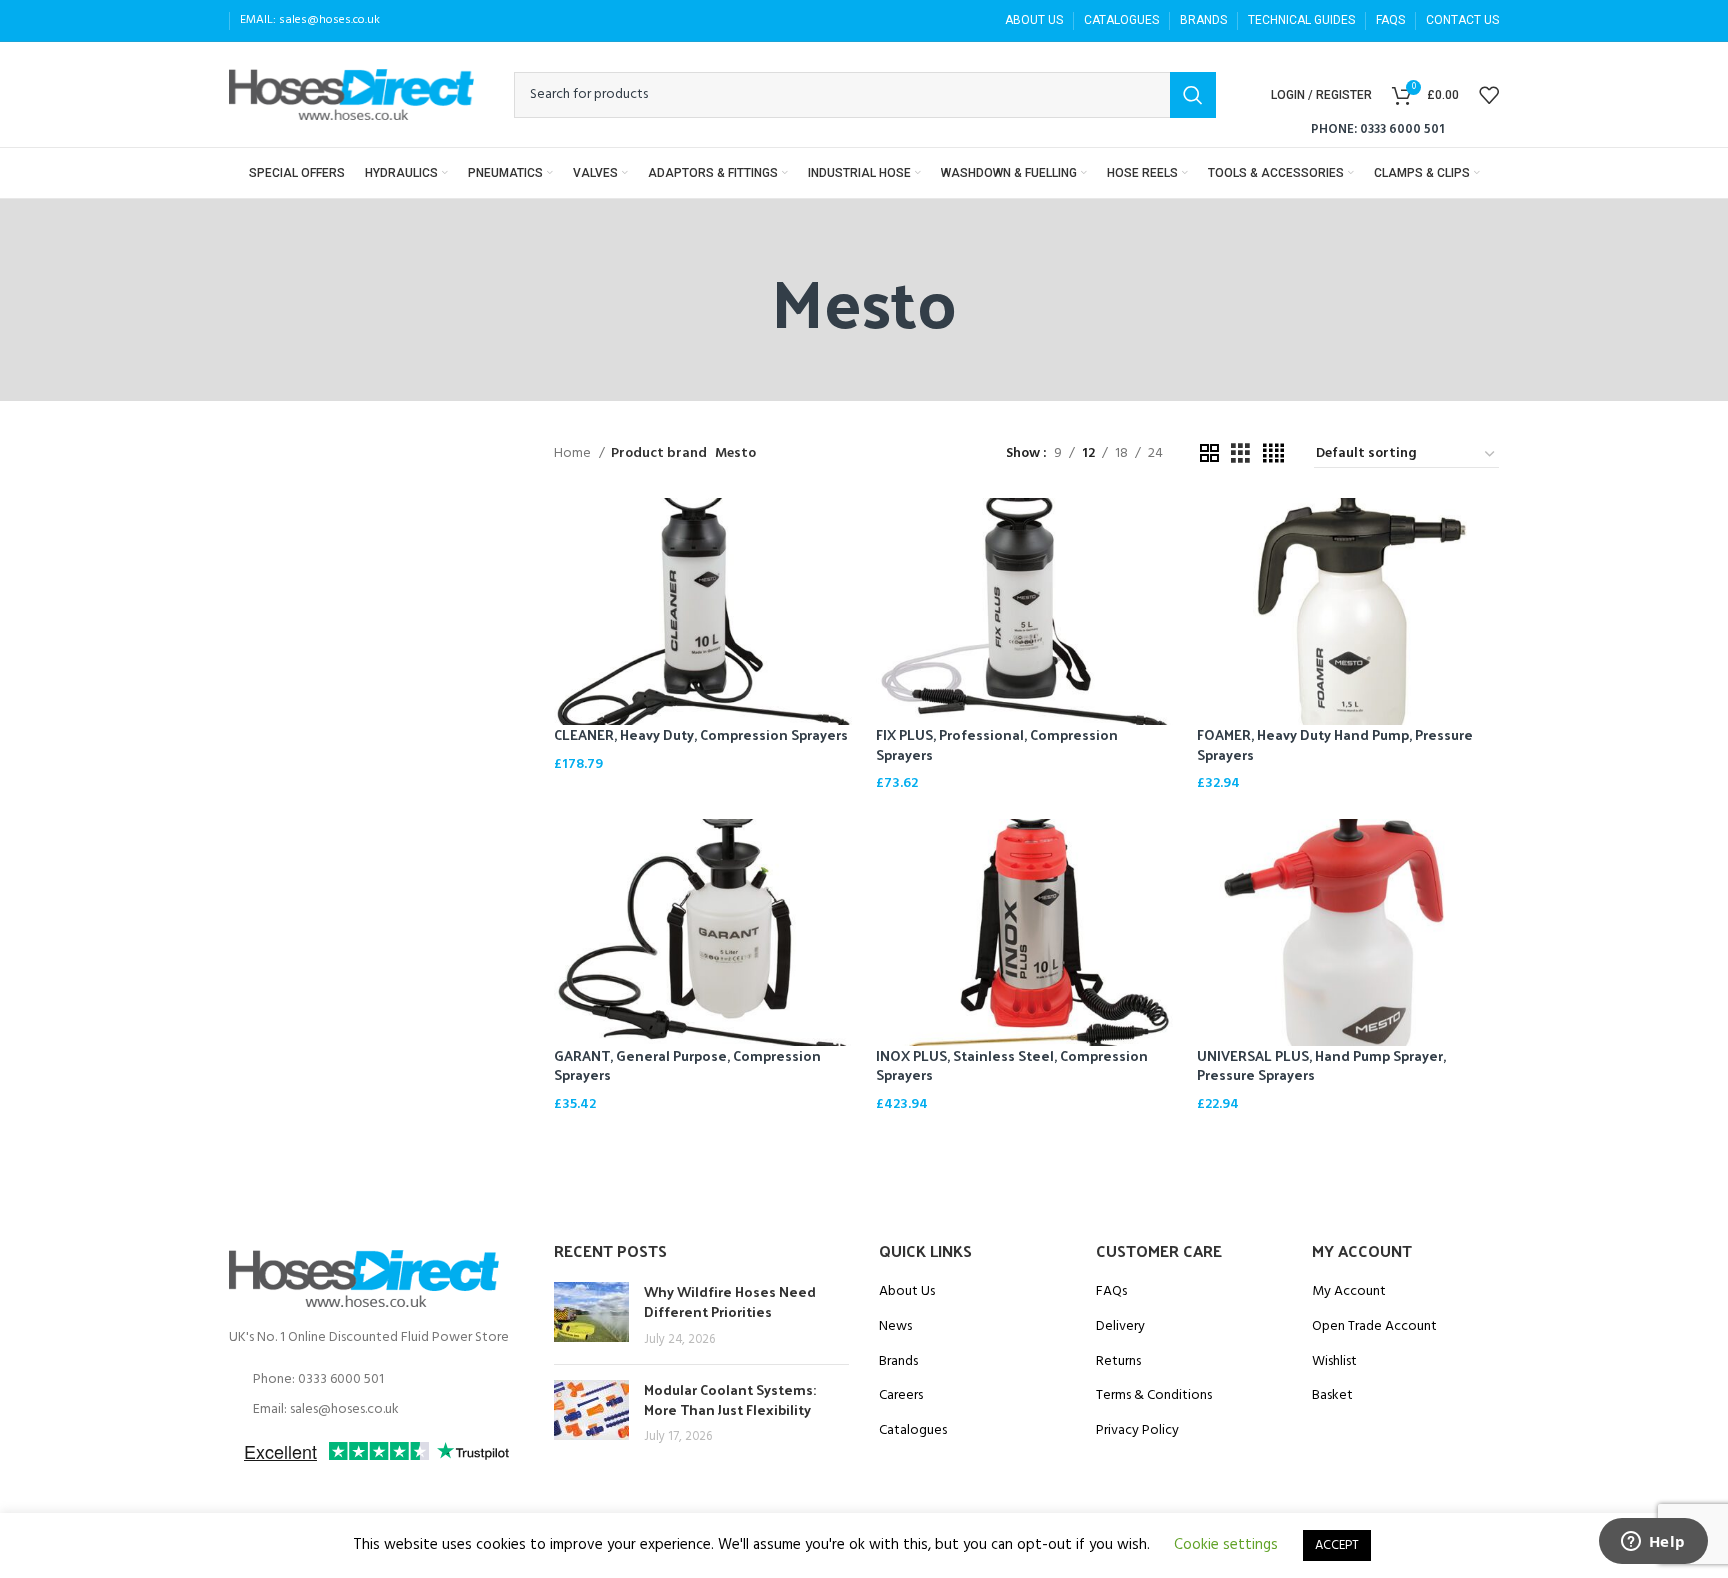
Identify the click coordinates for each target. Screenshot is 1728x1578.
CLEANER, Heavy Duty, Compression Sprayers (701, 734)
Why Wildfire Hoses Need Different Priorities (730, 1301)
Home (574, 454)
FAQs (1111, 1292)
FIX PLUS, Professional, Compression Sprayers (997, 744)
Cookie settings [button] (1226, 1545)
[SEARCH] (1193, 95)
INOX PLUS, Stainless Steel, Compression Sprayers (1012, 1065)
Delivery (1120, 1327)
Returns (1118, 1362)
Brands (898, 1362)
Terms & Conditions (1154, 1396)
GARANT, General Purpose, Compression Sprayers (687, 1065)
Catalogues (913, 1431)
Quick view (841, 530)
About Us (907, 1292)
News (895, 1327)
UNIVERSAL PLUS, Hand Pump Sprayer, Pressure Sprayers (1321, 1065)
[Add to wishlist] (841, 575)
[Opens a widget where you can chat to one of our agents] (1653, 1543)
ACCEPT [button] (1337, 1545)
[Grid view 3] (1240, 454)
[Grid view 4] (1273, 454)
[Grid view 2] (1209, 454)
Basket (1332, 1396)
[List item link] (376, 1380)
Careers (901, 1396)
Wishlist (1334, 1362)
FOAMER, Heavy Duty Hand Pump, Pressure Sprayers (1335, 744)
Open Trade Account (1374, 1327)
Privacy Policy (1137, 1431)
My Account (1349, 1292)
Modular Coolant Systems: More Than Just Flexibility (730, 1399)
